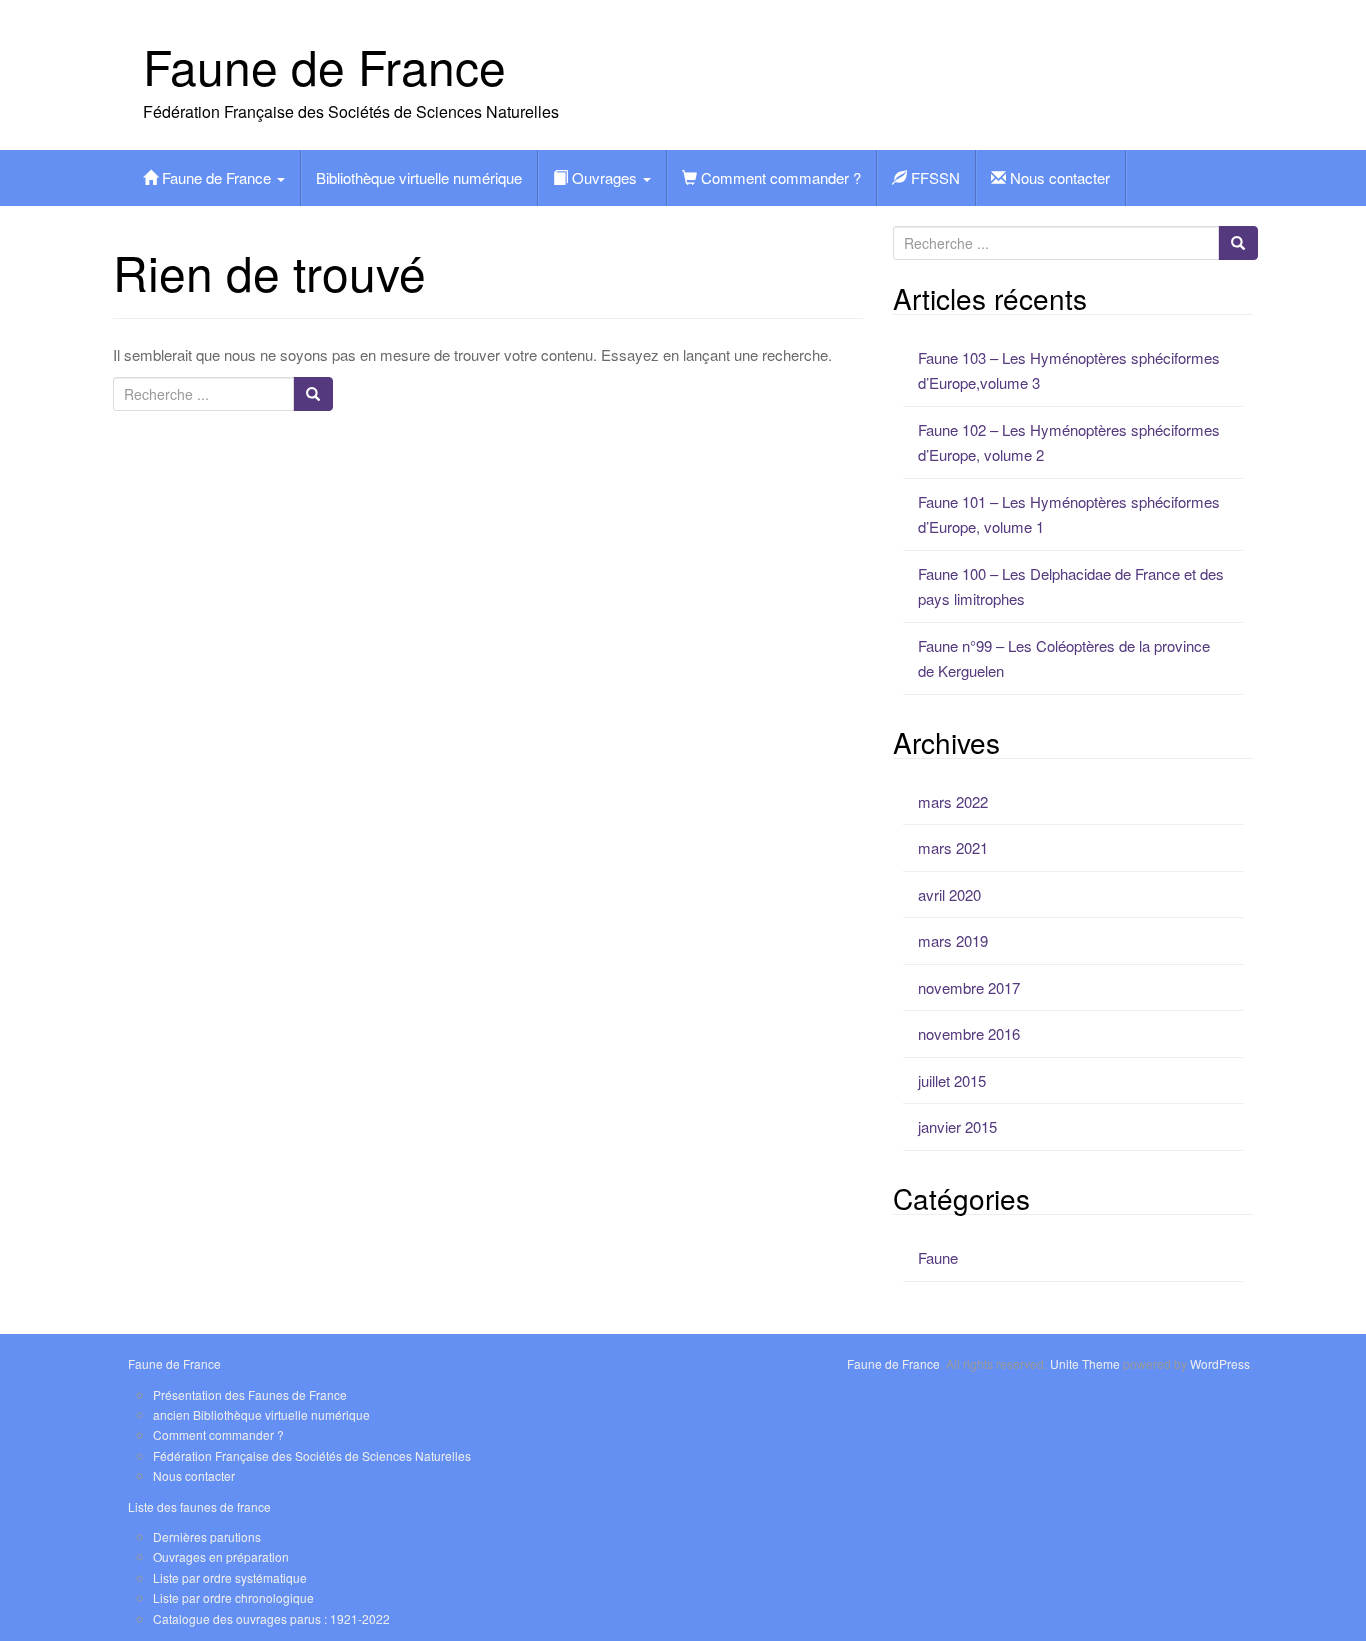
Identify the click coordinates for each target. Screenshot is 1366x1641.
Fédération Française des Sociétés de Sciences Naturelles (312, 1455)
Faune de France (324, 65)
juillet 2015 (952, 1080)
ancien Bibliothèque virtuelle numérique (261, 1414)
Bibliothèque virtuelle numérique (419, 177)
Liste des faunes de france (199, 1506)
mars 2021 (953, 847)
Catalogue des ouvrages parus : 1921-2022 (271, 1618)
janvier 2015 (957, 1126)
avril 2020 (949, 894)
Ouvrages (604, 177)
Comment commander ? (779, 177)
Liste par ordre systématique (230, 1577)
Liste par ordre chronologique (233, 1597)
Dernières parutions (207, 1536)
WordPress (1220, 1363)
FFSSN (933, 177)
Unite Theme (1085, 1363)
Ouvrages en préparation (221, 1556)
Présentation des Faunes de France (250, 1394)
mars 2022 (953, 801)
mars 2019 (953, 940)
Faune (938, 1257)
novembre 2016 (969, 1033)
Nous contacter (1058, 177)
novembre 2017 (969, 987)
